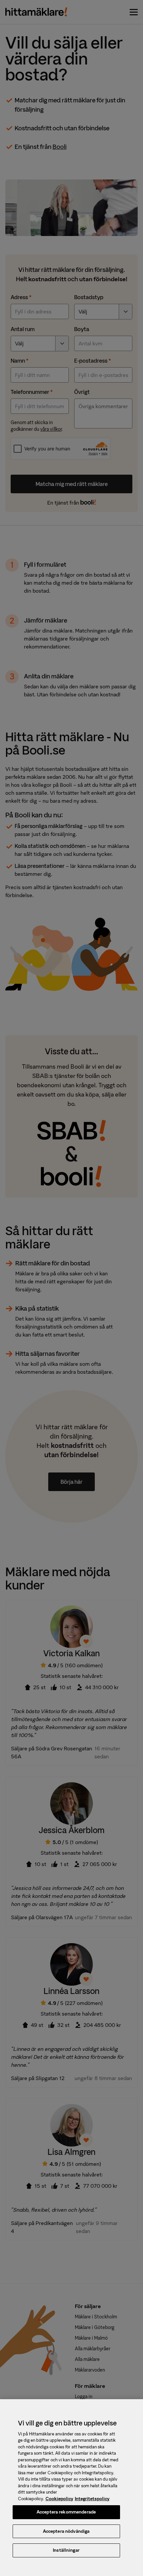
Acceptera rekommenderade (66, 2512)
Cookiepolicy (59, 2499)
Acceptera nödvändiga (66, 2531)
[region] (71, 2488)
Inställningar (66, 2550)
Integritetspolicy (92, 2499)
